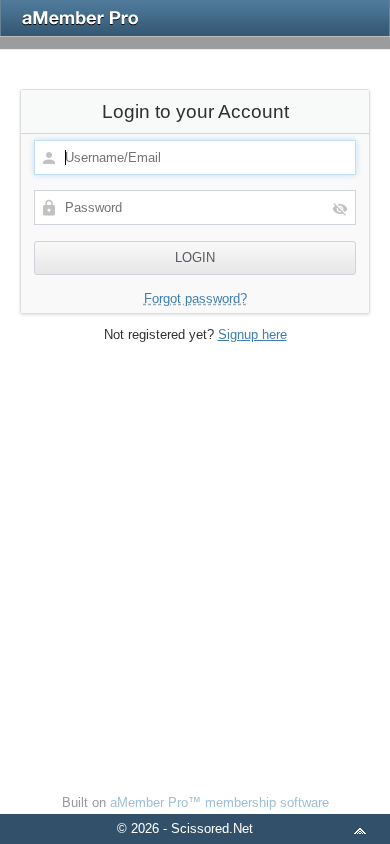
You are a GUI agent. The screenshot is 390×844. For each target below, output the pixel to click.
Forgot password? (195, 298)
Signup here (252, 334)
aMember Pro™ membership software (219, 802)
